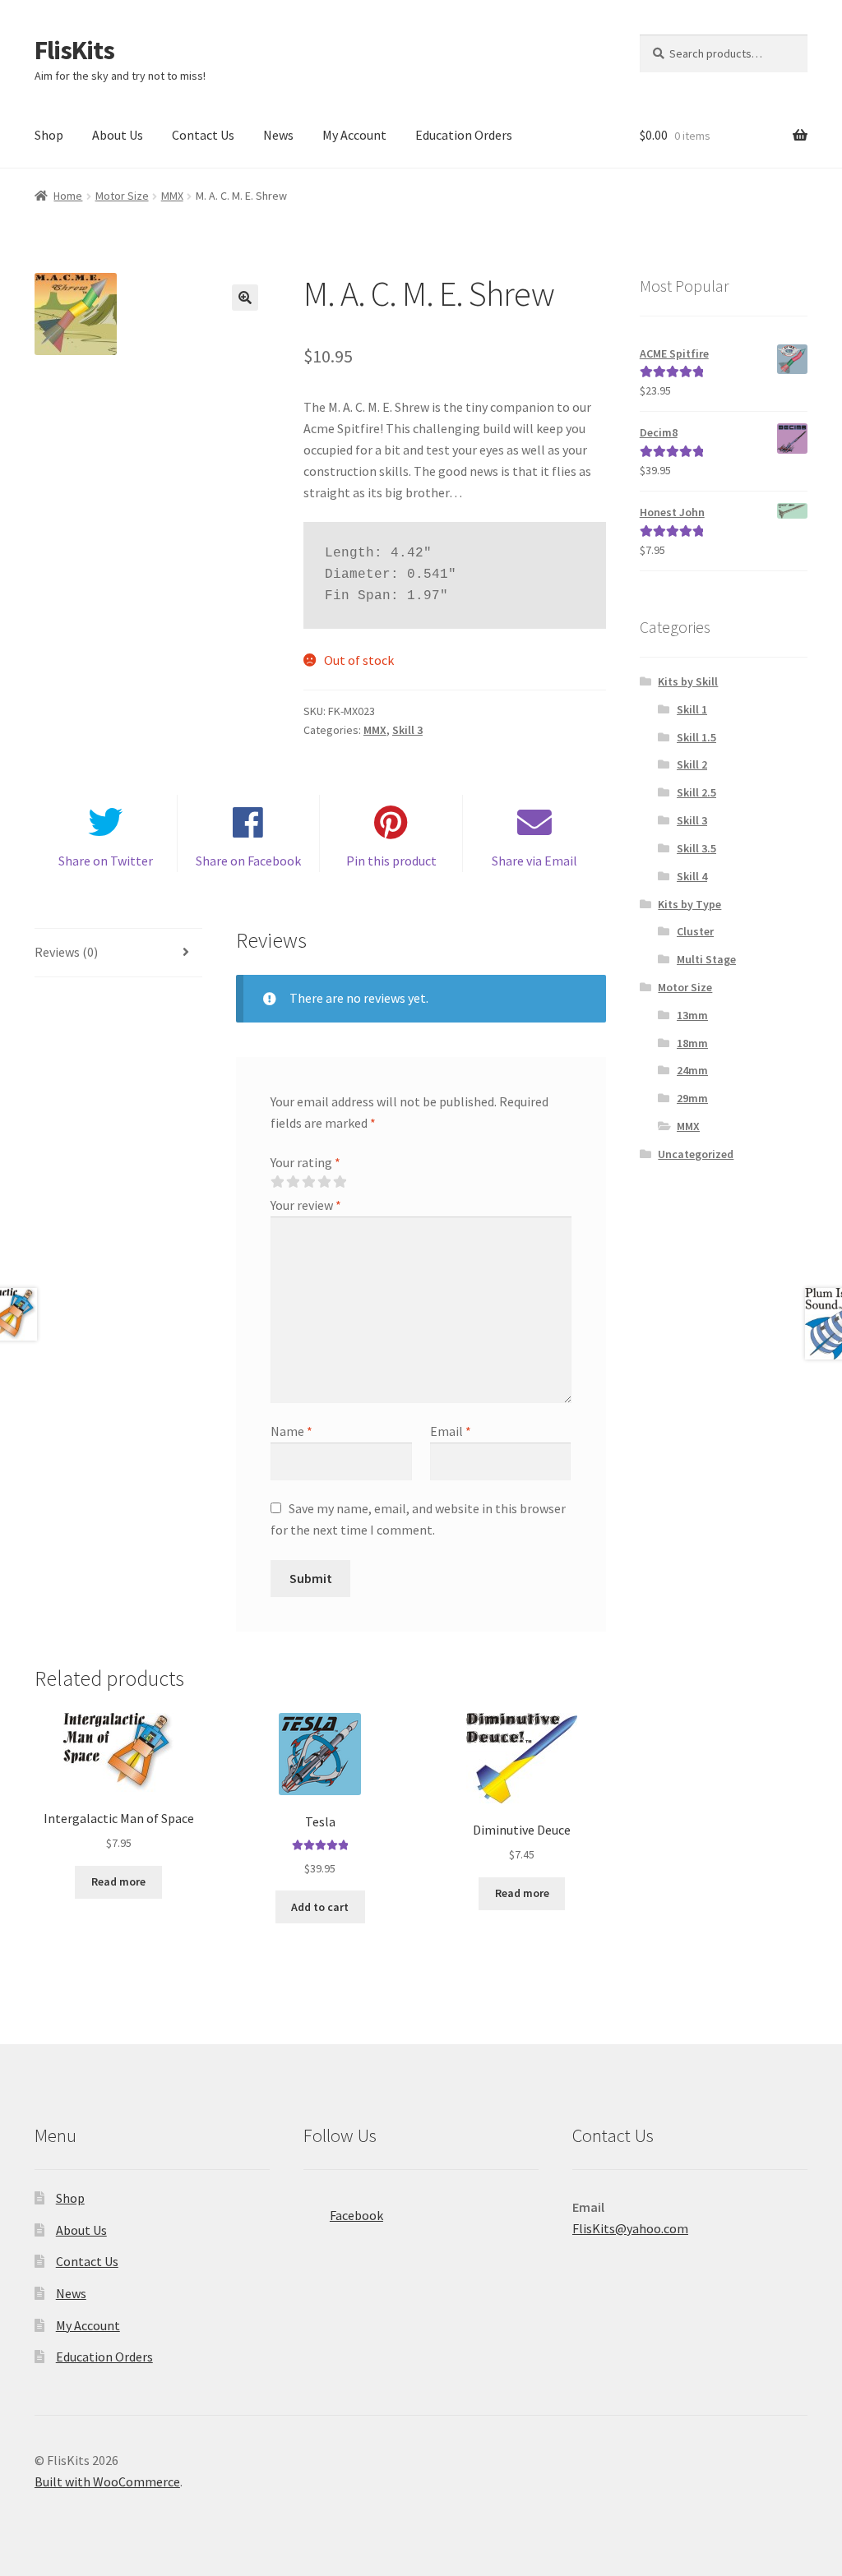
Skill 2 (692, 764)
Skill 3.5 (696, 848)
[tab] (118, 953)
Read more (118, 1881)
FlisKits (74, 50)
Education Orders (464, 135)
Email (451, 1431)
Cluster (695, 931)
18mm (692, 1043)
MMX (172, 196)
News (278, 135)
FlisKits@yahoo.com (630, 2228)
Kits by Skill (688, 681)
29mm (692, 1098)
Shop (49, 135)
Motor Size (122, 196)
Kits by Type (689, 904)
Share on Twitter (106, 861)
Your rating (305, 1162)
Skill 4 (692, 876)
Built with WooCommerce (107, 2481)
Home (68, 196)
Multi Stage (706, 959)
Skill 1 (692, 709)
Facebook (356, 2215)
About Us (118, 135)
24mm (692, 1070)
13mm (692, 1015)
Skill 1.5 (696, 737)
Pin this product (391, 861)
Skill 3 (407, 730)
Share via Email (534, 861)
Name (291, 1431)
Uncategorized (696, 1154)
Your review (306, 1205)
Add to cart (320, 1907)
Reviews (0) (66, 952)
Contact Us (203, 135)
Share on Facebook (248, 861)
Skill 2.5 (696, 792)
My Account (354, 135)
